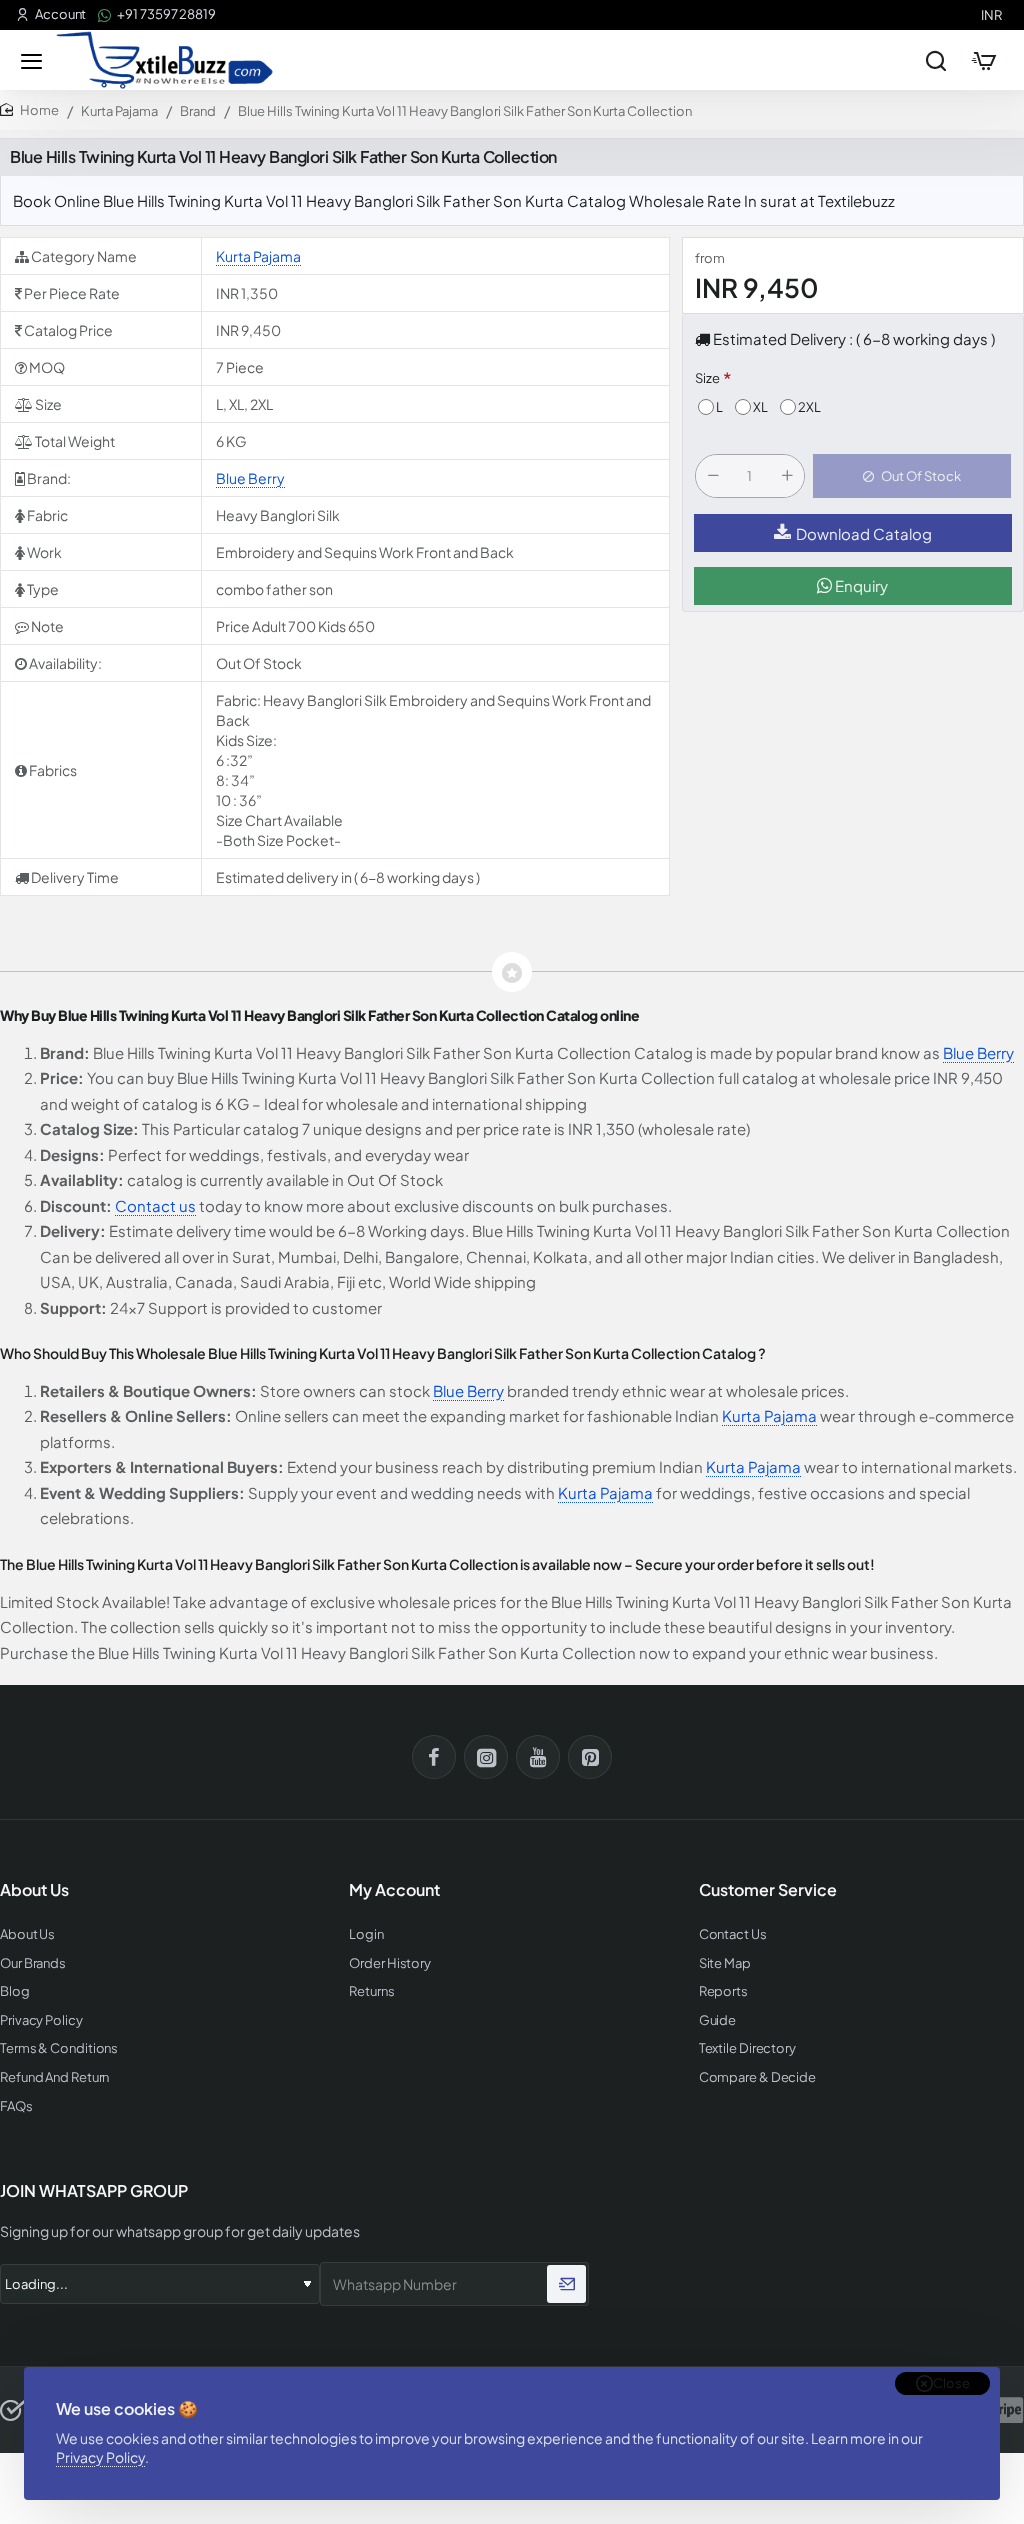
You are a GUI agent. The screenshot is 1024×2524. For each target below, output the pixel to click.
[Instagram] (486, 1757)
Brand (198, 111)
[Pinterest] (590, 1757)
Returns (371, 1991)
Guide (718, 2020)
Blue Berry (250, 478)
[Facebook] (434, 1757)
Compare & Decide (757, 2077)
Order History (390, 1963)
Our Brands (33, 1963)
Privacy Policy (100, 2457)
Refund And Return (54, 2077)
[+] (787, 476)
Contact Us (733, 1934)
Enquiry (860, 585)
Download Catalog (864, 533)
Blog (15, 1991)
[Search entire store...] (936, 60)
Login (366, 1934)
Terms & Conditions (59, 2048)
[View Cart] (984, 60)
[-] (713, 476)
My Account (394, 1890)
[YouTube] (538, 1757)
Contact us (155, 1205)
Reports (723, 1991)
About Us (27, 1934)
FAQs (16, 2106)
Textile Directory (747, 2048)
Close (951, 2383)
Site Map (725, 1963)
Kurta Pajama (119, 111)
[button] (912, 476)
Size (707, 378)
